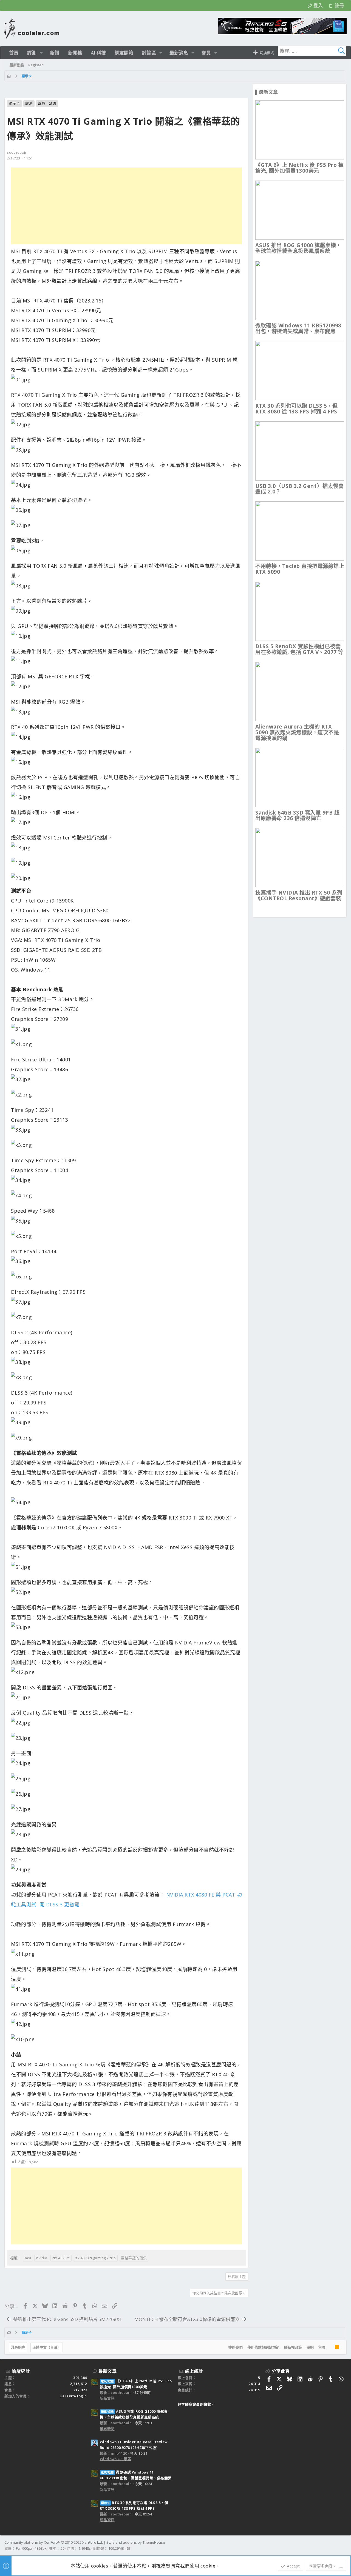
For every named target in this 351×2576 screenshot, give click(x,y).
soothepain (17, 152)
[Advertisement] (126, 206)
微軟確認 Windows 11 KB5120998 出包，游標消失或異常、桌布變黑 (298, 328)
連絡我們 (236, 2347)
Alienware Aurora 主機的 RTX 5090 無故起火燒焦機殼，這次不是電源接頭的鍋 (297, 732)
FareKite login (74, 2396)
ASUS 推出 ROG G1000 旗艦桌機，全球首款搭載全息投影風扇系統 (298, 248)
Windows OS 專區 (116, 2459)
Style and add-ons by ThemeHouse (136, 2542)
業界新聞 (107, 2429)
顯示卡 (14, 103)
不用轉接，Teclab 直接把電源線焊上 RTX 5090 (300, 569)
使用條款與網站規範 (263, 2347)
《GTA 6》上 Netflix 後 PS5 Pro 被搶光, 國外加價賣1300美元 (299, 168)
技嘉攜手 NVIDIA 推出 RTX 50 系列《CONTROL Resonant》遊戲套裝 (299, 896)
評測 (29, 103)
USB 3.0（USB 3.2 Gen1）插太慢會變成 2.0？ (300, 489)
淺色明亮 (18, 2347)
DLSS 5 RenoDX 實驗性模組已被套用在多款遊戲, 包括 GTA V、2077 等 (299, 649)
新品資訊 (107, 2398)
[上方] (330, 2347)
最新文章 (107, 2371)
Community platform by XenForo (54, 2542)
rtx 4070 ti (61, 2258)
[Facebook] (344, 2546)
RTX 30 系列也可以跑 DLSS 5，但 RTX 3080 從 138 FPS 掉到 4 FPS (296, 409)
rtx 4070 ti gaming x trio (95, 2258)
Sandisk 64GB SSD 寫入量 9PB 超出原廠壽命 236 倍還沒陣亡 (297, 816)
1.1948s (85, 2548)
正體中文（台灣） (47, 2347)
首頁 (322, 2347)
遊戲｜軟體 (47, 103)
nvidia (42, 2258)
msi (28, 2258)
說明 (310, 2347)
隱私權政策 (293, 2347)
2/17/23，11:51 (20, 158)
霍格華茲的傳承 (134, 2258)
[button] (41, 53)
